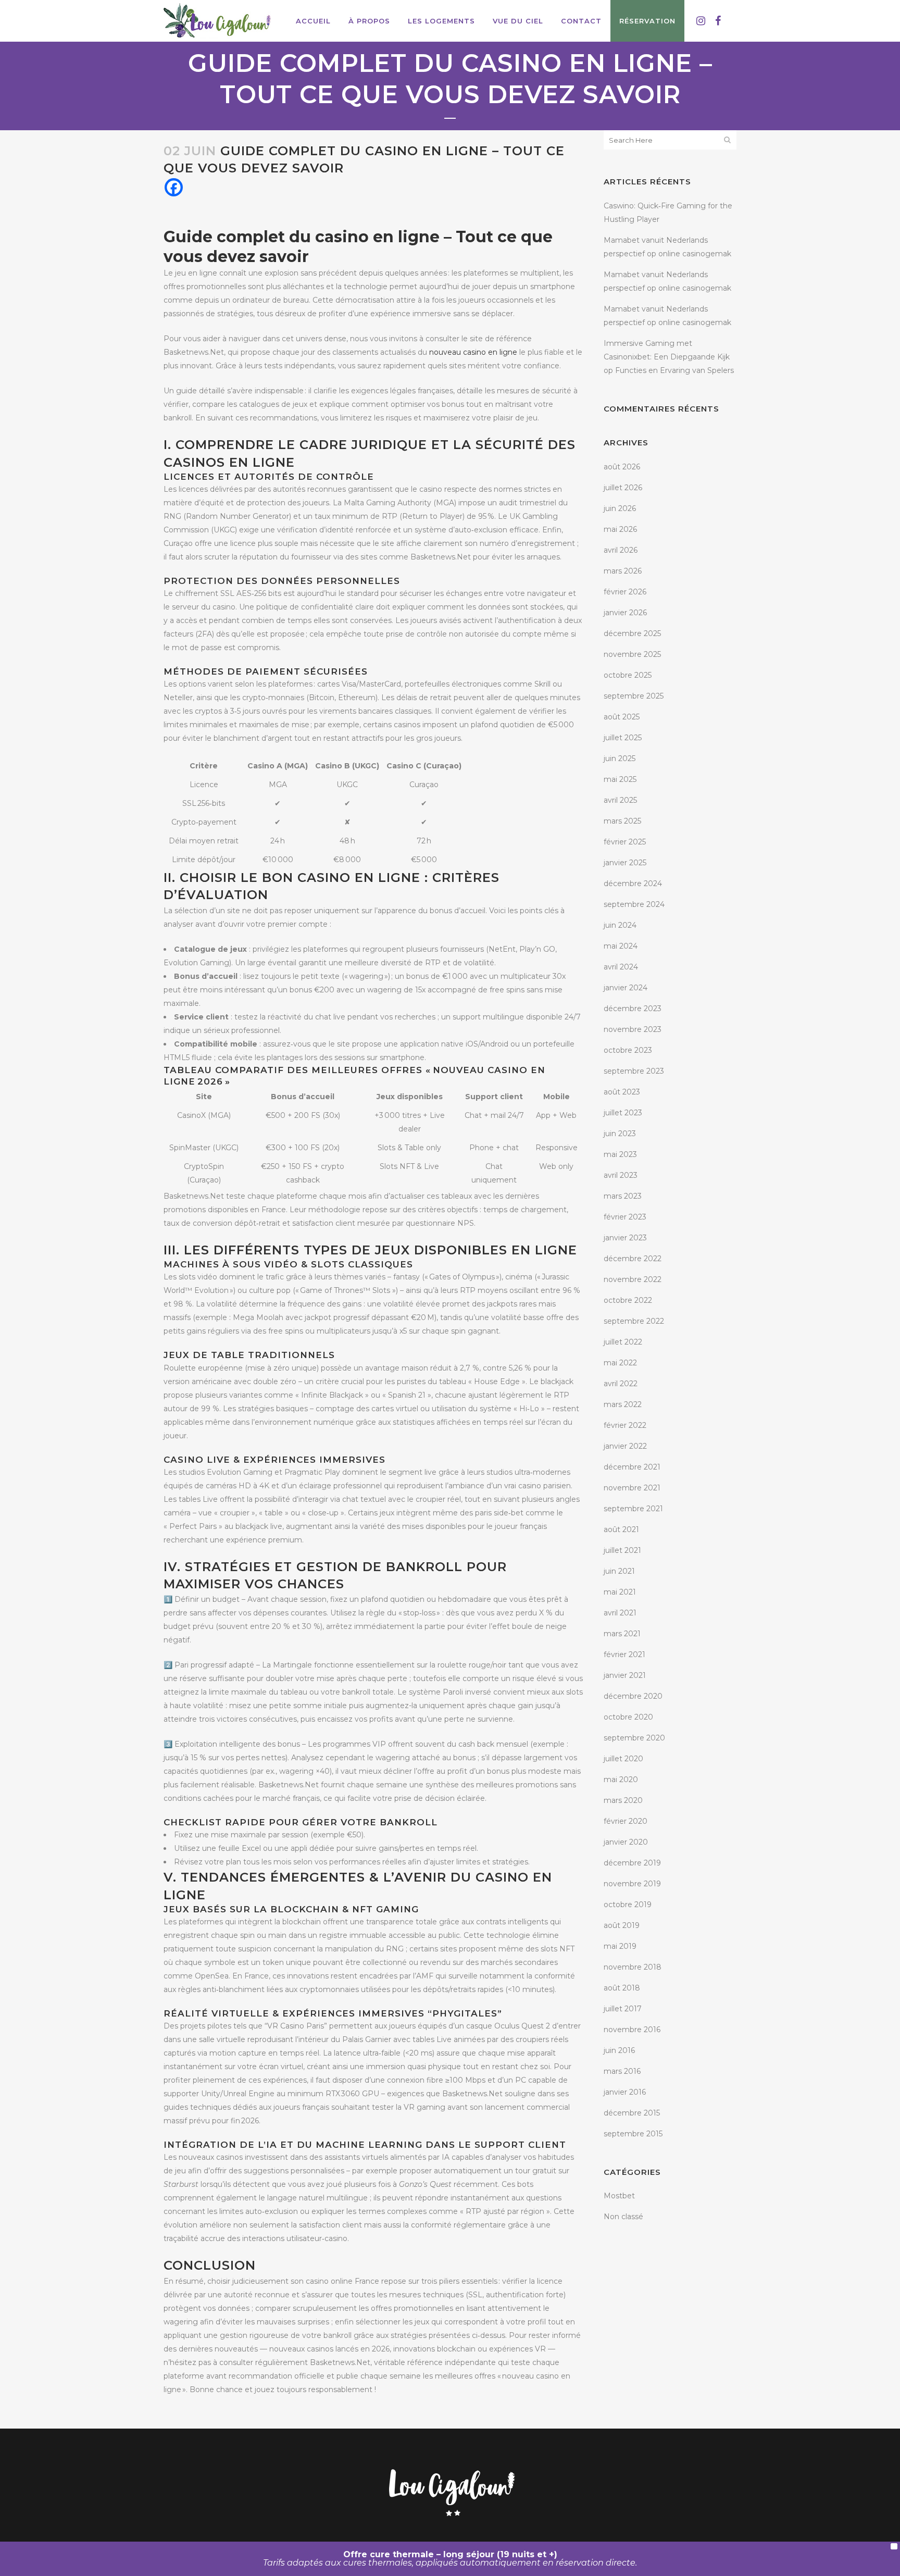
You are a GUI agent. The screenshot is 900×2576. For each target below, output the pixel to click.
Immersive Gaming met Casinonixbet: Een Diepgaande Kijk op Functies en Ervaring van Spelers (669, 357)
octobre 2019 (628, 1905)
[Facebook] (174, 187)
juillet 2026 (623, 488)
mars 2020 (623, 1800)
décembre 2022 (633, 1259)
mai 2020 (621, 1779)
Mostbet (619, 2196)
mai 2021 (620, 1592)
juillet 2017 (623, 2009)
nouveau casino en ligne (473, 352)
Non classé (623, 2217)
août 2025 (622, 717)
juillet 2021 (622, 1550)
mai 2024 (621, 946)
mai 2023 (620, 1154)
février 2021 (624, 1654)
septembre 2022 (634, 1321)
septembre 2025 (634, 696)
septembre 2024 (634, 904)
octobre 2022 (628, 1300)
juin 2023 (620, 1134)
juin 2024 (620, 925)
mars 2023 (623, 1196)
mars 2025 (622, 821)
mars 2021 (622, 1634)
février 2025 (625, 842)
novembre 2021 (632, 1488)
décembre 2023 (633, 1009)
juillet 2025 (623, 738)
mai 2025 (620, 779)
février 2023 (625, 1217)
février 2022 (625, 1425)
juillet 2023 (623, 1113)
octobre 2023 (628, 1050)
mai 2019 (620, 1946)
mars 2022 (623, 1404)
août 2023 (622, 1092)
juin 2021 (619, 1571)
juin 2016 (619, 2050)
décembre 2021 (632, 1467)
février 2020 (626, 1821)
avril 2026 (621, 550)
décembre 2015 (632, 2113)
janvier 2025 (625, 863)
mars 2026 (623, 571)
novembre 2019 (632, 1884)
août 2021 (621, 1529)
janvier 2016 (625, 2092)
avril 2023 (621, 1175)
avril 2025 (620, 800)
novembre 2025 (632, 654)
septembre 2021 (633, 1509)
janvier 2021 (625, 1675)
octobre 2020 (628, 1717)
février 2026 (625, 592)
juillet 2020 (623, 1759)
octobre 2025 (628, 675)
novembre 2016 (632, 2030)
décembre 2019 (632, 1863)
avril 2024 (621, 967)
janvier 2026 (625, 613)
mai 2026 (620, 529)
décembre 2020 (633, 1696)
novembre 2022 (633, 1279)
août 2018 (622, 1988)
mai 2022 (620, 1363)
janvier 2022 (625, 1446)
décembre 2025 (632, 633)
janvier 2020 (626, 1842)
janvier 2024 (626, 988)
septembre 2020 (634, 1738)
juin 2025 (620, 758)
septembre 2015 (633, 2134)
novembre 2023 (633, 1029)
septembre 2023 (634, 1071)
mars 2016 (622, 2071)
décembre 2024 (633, 883)
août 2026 (622, 467)
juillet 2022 (623, 1342)
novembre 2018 (633, 1967)
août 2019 (622, 1925)
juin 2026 (620, 508)
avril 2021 (620, 1613)
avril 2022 (621, 1384)
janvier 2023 (625, 1238)
